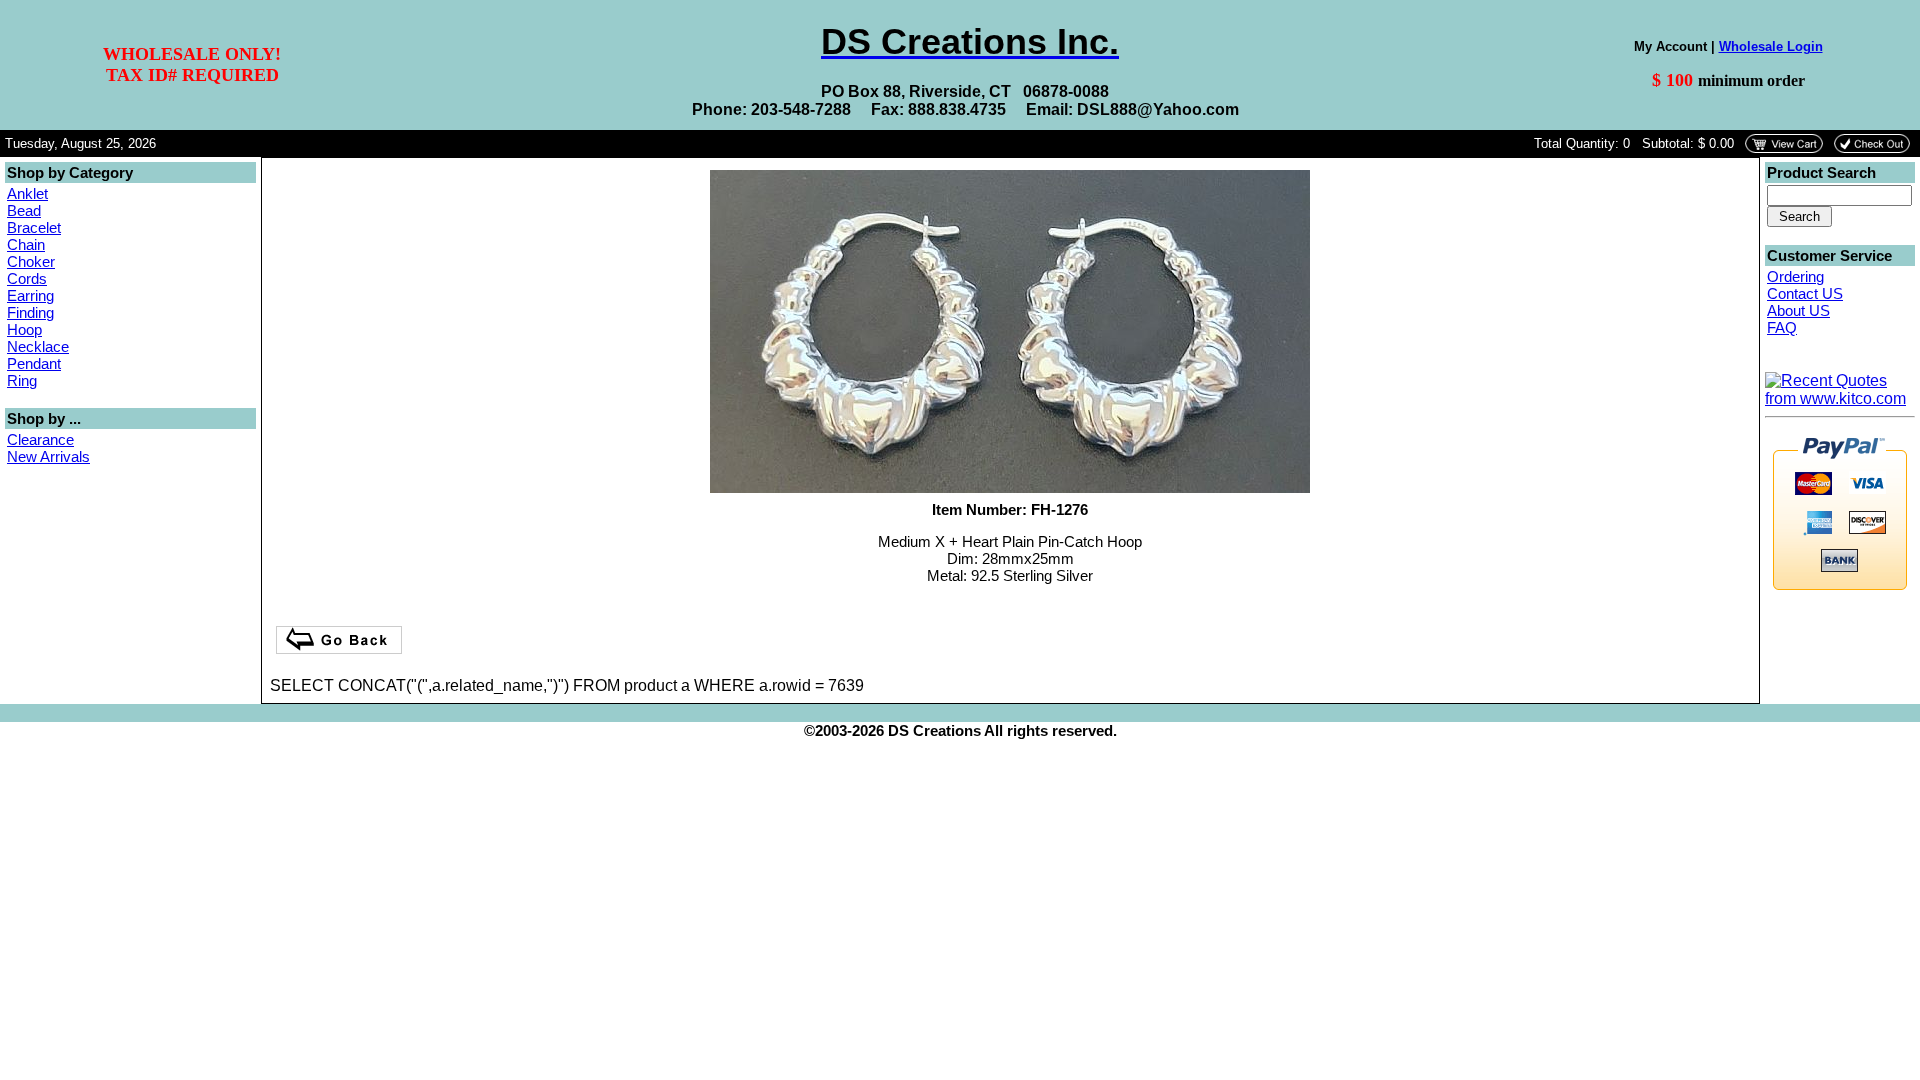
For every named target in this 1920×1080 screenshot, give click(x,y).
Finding (30, 312)
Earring (30, 295)
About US (1798, 310)
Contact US (1805, 293)
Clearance (40, 439)
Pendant (34, 363)
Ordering (1795, 276)
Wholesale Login (1771, 46)
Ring (22, 380)
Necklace (38, 346)
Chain (26, 244)
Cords (27, 278)
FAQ (1782, 327)
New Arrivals (48, 456)
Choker (31, 261)
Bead (24, 210)
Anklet (27, 193)
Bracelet (34, 227)
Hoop (24, 329)
